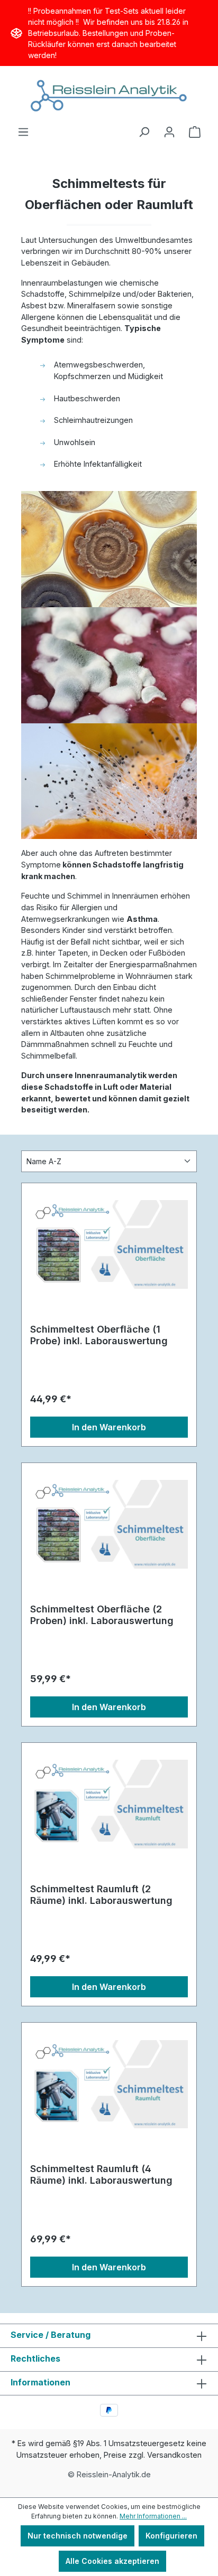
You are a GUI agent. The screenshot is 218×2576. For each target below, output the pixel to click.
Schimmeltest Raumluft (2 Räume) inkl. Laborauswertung (101, 1895)
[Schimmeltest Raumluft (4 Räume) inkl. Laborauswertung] (109, 2084)
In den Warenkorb (109, 1427)
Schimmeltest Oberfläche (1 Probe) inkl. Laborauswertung (99, 1335)
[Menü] (23, 132)
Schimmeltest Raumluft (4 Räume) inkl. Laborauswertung (101, 2174)
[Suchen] (144, 132)
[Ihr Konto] (169, 132)
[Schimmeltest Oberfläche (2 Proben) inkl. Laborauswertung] (109, 1524)
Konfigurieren (171, 2536)
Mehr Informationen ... (153, 2516)
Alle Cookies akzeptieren (112, 2561)
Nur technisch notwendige (78, 2536)
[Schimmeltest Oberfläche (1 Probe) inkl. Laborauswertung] (109, 1244)
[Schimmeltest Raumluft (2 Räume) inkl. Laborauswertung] (109, 1804)
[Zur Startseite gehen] (109, 96)
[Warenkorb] (195, 132)
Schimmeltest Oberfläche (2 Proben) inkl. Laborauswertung (102, 1615)
